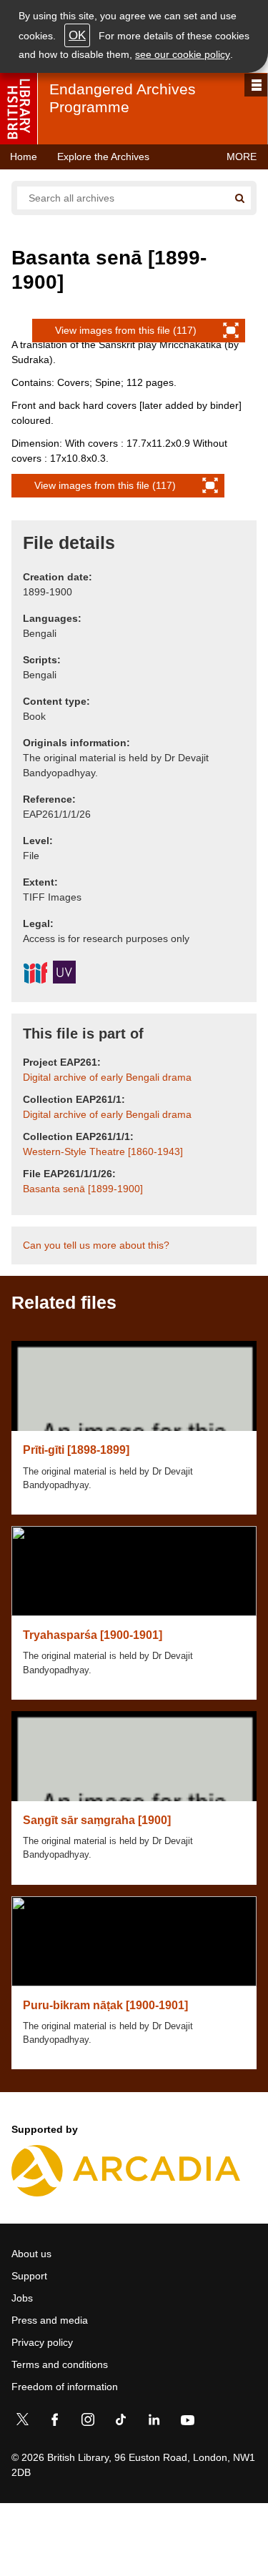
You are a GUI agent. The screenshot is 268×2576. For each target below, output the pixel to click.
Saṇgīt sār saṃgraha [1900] (97, 1820)
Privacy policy (42, 2342)
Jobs (22, 2298)
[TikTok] (121, 2422)
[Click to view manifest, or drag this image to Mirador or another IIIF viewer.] (35, 975)
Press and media (50, 2320)
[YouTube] (187, 2422)
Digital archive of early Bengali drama (107, 1077)
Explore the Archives (103, 157)
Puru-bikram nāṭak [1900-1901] (105, 2005)
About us (31, 2254)
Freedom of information (65, 2387)
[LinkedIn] (154, 2422)
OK (77, 35)
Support (29, 2276)
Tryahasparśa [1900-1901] (93, 1635)
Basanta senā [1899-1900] (83, 1189)
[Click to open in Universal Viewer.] (64, 974)
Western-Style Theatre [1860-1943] (103, 1151)
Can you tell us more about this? (96, 1245)
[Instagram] (88, 2422)
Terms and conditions (60, 2364)
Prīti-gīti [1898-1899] (76, 1450)
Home (24, 157)
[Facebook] (55, 2422)
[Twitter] (22, 2422)
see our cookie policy (183, 54)
